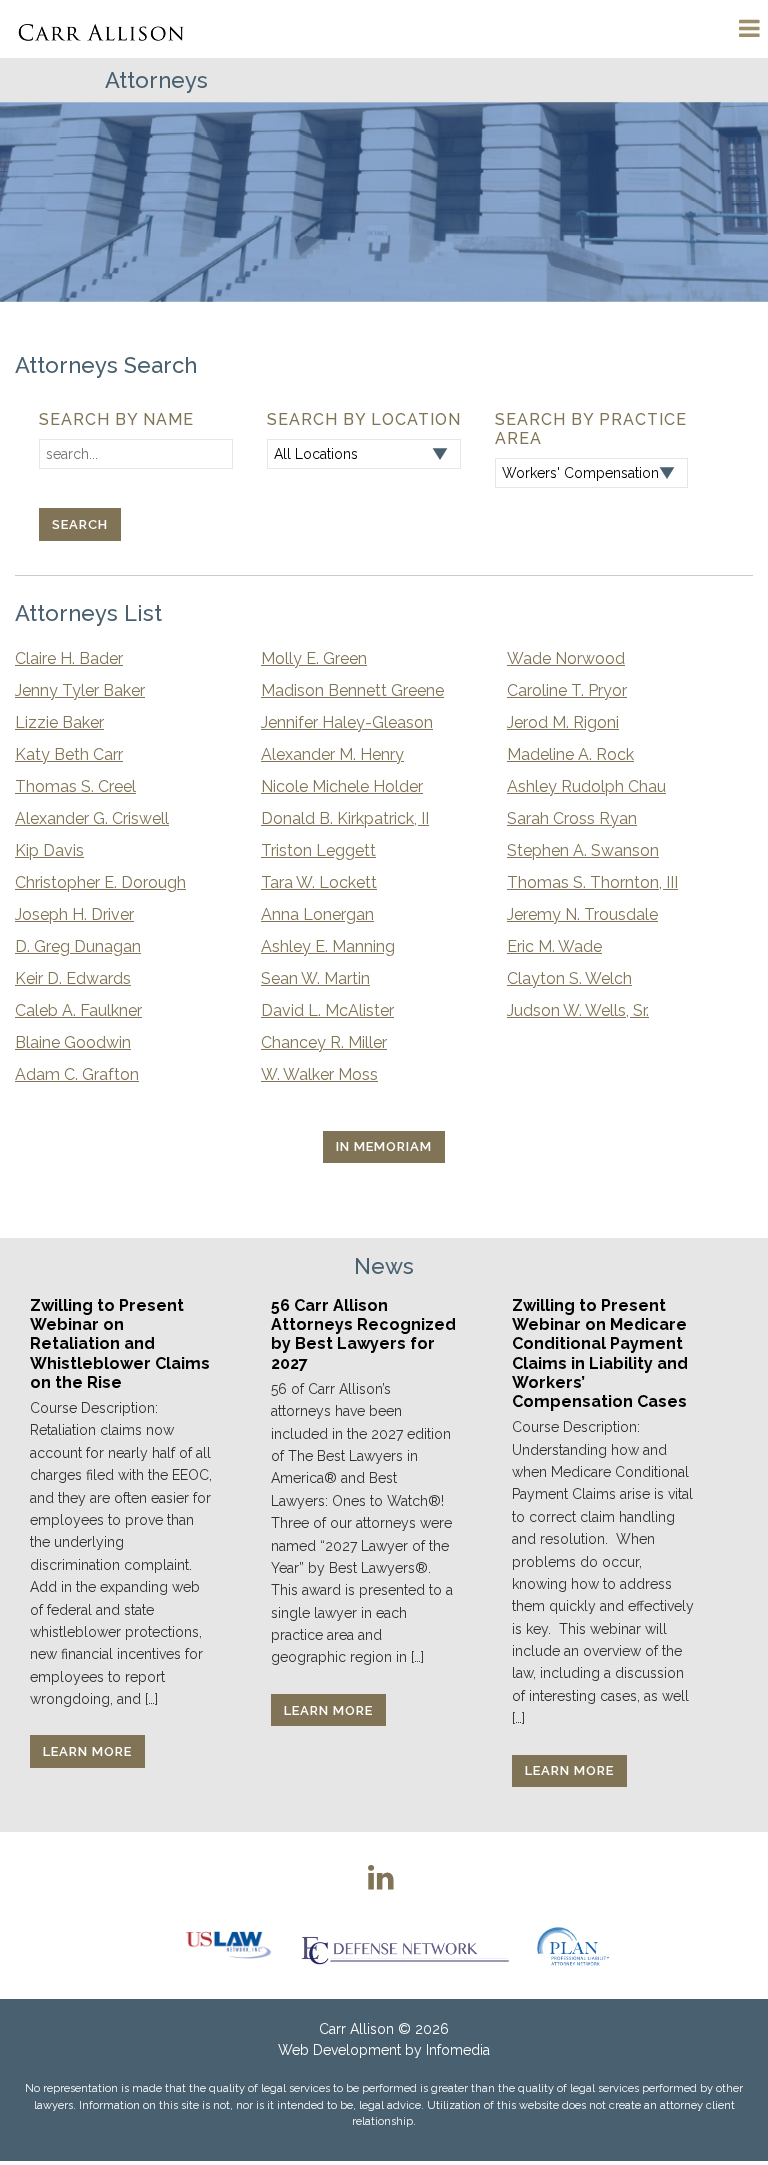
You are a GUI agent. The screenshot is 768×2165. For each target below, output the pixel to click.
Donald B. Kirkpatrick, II (345, 818)
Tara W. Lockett (319, 882)
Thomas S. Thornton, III (592, 882)
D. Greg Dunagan (78, 946)
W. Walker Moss (319, 1074)
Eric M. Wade (554, 946)
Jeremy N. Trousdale (582, 914)
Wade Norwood (566, 658)
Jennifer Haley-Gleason (347, 722)
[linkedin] (381, 1877)
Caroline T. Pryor (567, 690)
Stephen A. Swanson (583, 850)
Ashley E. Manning (328, 946)
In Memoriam (384, 1146)
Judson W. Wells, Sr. (578, 1010)
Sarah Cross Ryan (572, 818)
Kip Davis (49, 850)
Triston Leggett (318, 850)
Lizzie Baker (59, 722)
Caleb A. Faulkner (78, 1010)
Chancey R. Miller (324, 1042)
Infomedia (458, 2050)
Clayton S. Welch (569, 978)
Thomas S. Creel (75, 786)
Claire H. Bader (69, 658)
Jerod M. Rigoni (563, 722)
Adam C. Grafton (77, 1074)
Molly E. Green (314, 658)
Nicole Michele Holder (342, 786)
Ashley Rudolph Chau (586, 786)
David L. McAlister (327, 1010)
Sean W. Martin (315, 978)
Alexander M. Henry (332, 754)
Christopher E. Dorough (100, 882)
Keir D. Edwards (73, 978)
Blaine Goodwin (73, 1042)
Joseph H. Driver (74, 914)
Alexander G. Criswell (92, 818)
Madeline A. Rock (570, 754)
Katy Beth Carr (69, 754)
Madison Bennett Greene (352, 690)
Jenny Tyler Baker (80, 690)
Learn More (87, 1751)
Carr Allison (356, 2029)
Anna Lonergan (317, 914)
